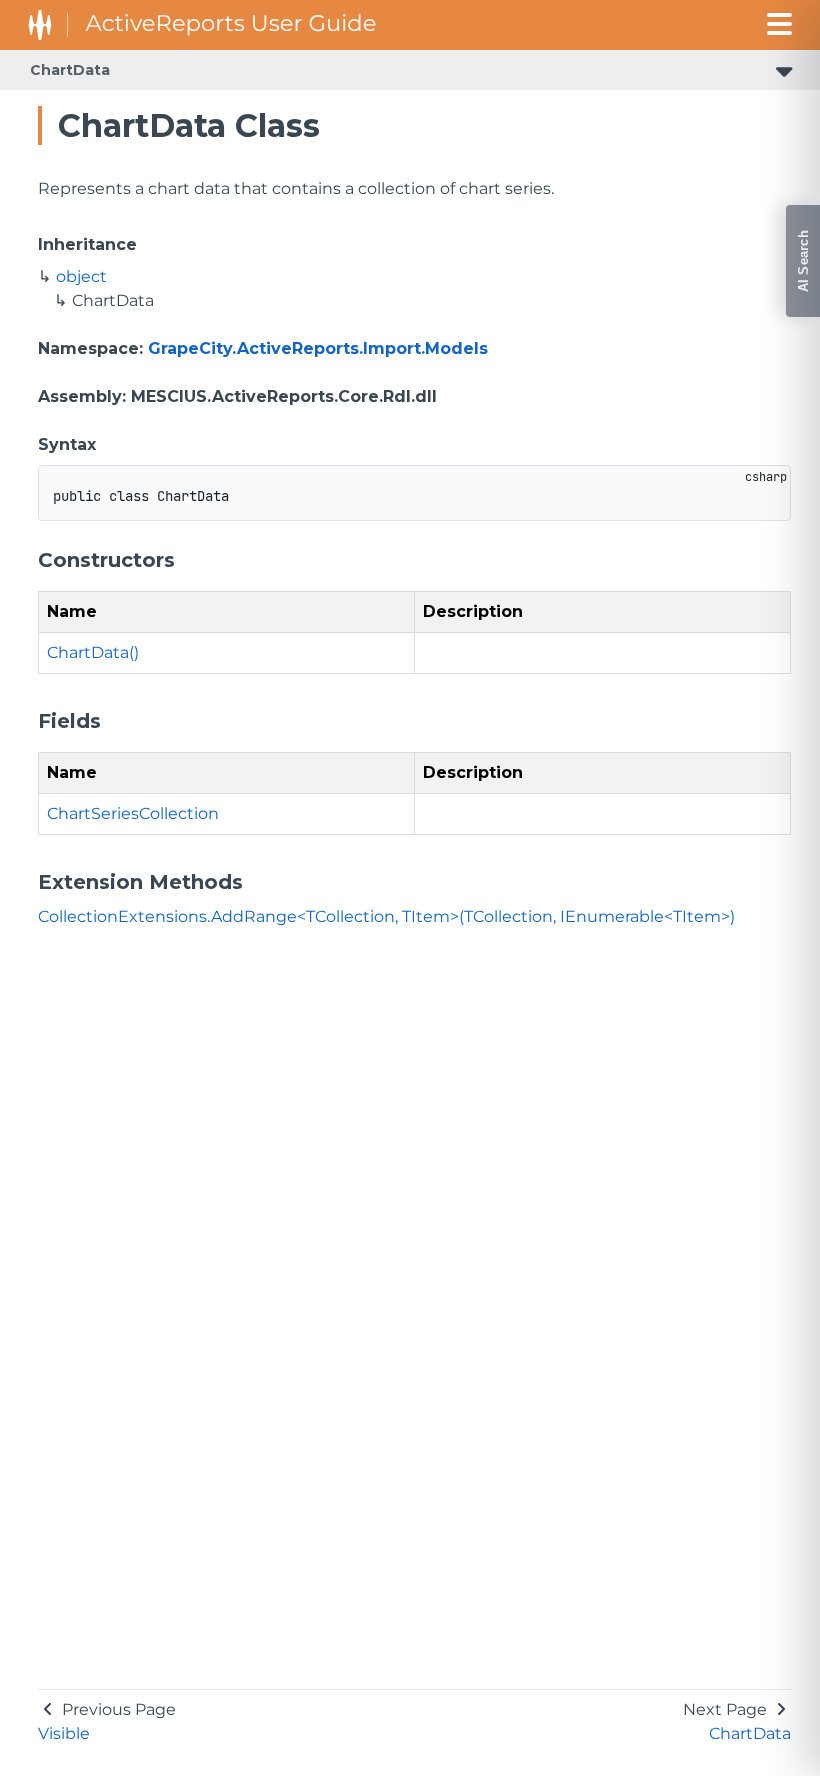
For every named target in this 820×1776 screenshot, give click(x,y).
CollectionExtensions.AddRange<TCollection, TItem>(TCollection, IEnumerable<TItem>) (386, 916)
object (81, 276)
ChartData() (93, 652)
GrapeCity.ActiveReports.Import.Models (318, 348)
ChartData (70, 70)
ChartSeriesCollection (133, 813)
